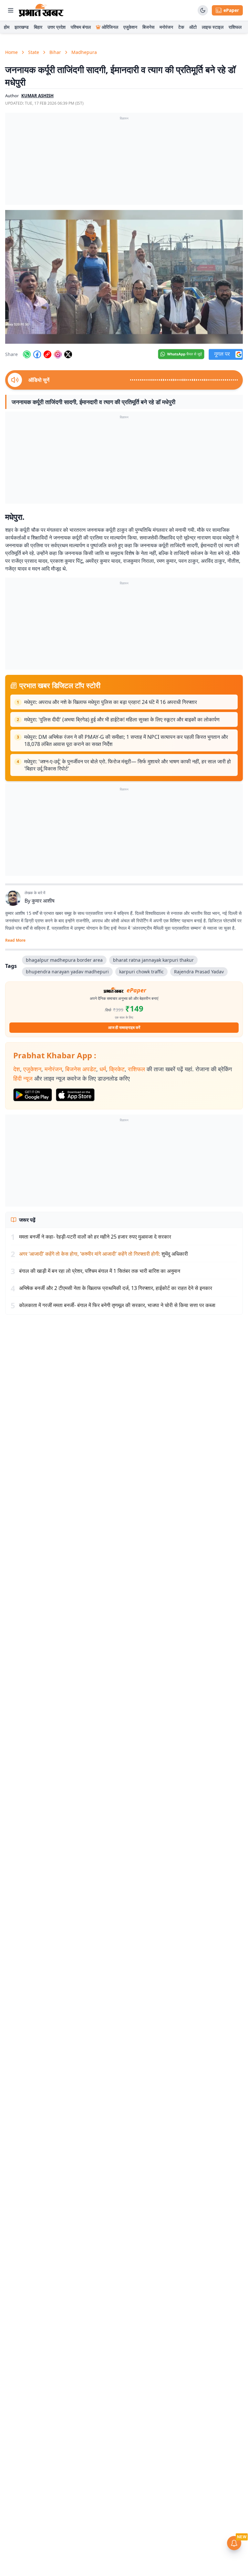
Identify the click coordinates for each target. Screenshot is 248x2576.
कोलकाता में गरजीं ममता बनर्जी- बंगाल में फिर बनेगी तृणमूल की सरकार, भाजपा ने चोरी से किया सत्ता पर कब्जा (117, 1305)
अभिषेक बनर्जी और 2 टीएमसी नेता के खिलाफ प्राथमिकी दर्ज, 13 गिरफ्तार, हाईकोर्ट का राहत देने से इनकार (116, 1288)
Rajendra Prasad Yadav (199, 972)
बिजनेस (148, 27)
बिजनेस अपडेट (81, 1069)
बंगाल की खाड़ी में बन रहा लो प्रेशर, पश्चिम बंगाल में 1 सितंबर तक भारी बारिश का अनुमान (100, 1271)
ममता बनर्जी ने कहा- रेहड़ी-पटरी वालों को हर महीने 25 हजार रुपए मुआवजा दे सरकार (95, 1237)
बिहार (38, 27)
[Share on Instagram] (58, 354)
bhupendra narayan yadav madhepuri (67, 972)
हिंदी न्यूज (23, 1078)
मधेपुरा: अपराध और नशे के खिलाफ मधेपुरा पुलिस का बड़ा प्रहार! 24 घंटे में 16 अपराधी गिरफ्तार (111, 702)
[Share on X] (68, 354)
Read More (15, 940)
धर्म (103, 1069)
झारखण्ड (22, 27)
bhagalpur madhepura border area (64, 960)
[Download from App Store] (75, 1095)
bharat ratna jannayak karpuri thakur (153, 960)
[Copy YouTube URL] (47, 354)
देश (17, 1069)
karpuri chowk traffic (141, 972)
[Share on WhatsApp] (27, 354)
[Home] (41, 10)
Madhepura (84, 52)
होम (7, 27)
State (34, 52)
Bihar (55, 52)
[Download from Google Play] (33, 1095)
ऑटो (193, 27)
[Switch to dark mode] (203, 10)
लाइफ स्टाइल (213, 27)
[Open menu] (11, 10)
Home (11, 52)
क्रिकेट (117, 1069)
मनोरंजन (166, 27)
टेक (181, 27)
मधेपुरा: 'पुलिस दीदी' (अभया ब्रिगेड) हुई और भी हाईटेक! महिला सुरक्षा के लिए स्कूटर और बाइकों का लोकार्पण (122, 719)
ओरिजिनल (110, 27)
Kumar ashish (37, 96)
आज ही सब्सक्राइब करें (124, 1027)
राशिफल (235, 27)
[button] (124, 277)
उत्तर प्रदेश (57, 27)
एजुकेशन (130, 27)
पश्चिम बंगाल (81, 27)
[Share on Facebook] (37, 354)
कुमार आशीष (43, 901)
